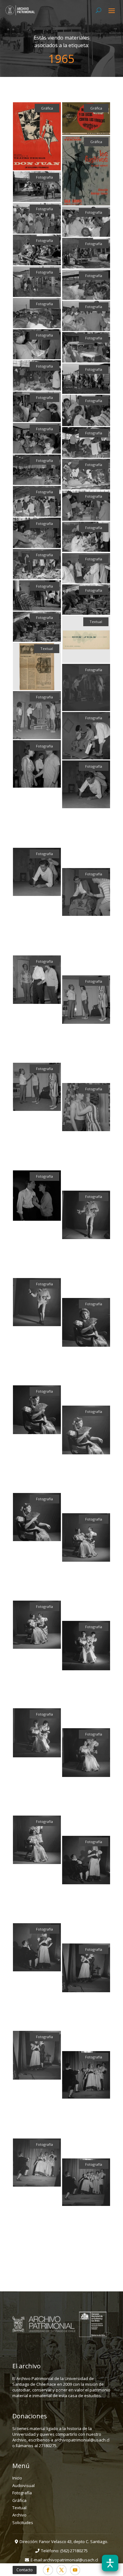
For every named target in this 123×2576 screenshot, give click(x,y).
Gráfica (19, 2500)
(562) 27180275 (74, 2551)
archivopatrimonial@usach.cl (70, 2560)
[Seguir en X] (61, 2570)
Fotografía (22, 2493)
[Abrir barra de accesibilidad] (110, 2563)
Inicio (17, 2478)
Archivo (19, 2515)
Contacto (25, 2570)
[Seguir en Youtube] (75, 2570)
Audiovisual (23, 2485)
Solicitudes (23, 2522)
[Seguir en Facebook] (48, 2570)
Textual (19, 2508)
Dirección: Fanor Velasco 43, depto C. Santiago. (64, 2541)
